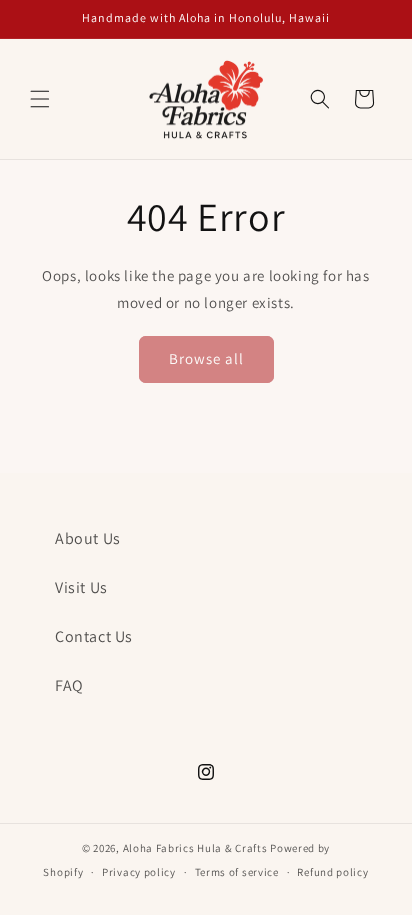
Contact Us (94, 636)
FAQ (69, 685)
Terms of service (237, 872)
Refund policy (332, 872)
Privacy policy (139, 872)
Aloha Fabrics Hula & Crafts (195, 848)
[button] (40, 99)
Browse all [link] (206, 358)
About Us (88, 538)
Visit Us (81, 587)
